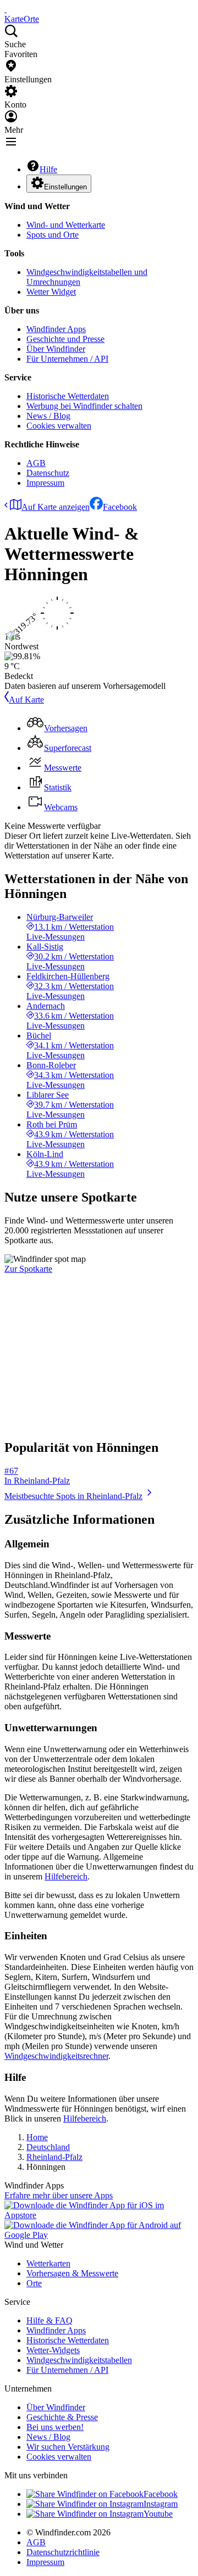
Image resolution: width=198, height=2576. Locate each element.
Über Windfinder (56, 349)
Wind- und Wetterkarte (66, 225)
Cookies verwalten (59, 426)
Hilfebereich (66, 1876)
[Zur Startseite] (5, 9)
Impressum (45, 483)
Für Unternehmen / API (67, 359)
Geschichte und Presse (65, 339)
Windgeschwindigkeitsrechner (56, 2056)
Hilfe (48, 169)
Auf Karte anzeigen (56, 507)
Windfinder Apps (56, 329)
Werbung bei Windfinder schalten (84, 406)
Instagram (161, 2504)
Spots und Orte (53, 235)
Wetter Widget (51, 292)
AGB (36, 463)
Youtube (158, 2514)
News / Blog (48, 416)
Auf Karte (26, 700)
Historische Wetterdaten (68, 396)
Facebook (120, 507)
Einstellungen (65, 187)
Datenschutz (48, 473)
